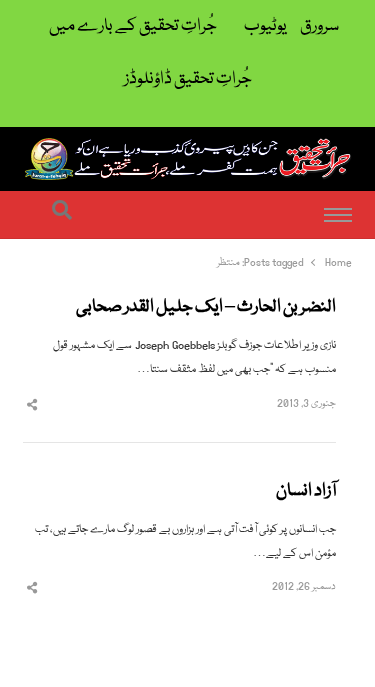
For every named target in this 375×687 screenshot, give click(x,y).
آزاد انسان (306, 492)
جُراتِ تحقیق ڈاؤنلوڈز (188, 79)
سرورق (319, 26)
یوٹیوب (265, 26)
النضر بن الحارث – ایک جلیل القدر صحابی (206, 308)
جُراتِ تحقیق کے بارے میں (133, 26)
